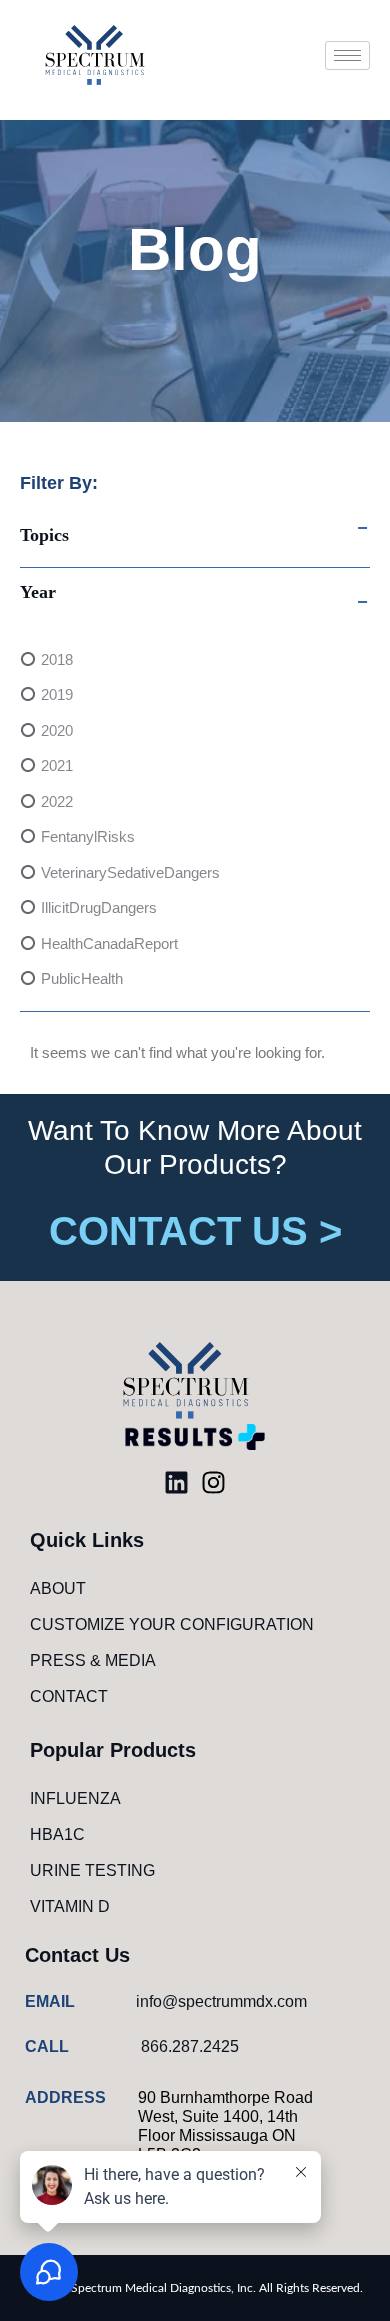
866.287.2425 (190, 2046)
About (58, 1588)
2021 (57, 765)
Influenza (75, 1798)
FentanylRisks (88, 836)
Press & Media (93, 1660)
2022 (57, 801)
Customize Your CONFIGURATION (172, 1624)
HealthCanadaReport (109, 943)
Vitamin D (70, 1906)
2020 (57, 730)
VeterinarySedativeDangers (130, 872)
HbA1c (57, 1834)
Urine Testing (92, 1870)
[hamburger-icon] (347, 55)
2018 (57, 659)
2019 (57, 694)
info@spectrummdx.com (221, 2001)
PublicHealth (82, 978)
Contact (69, 1696)
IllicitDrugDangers (99, 907)
